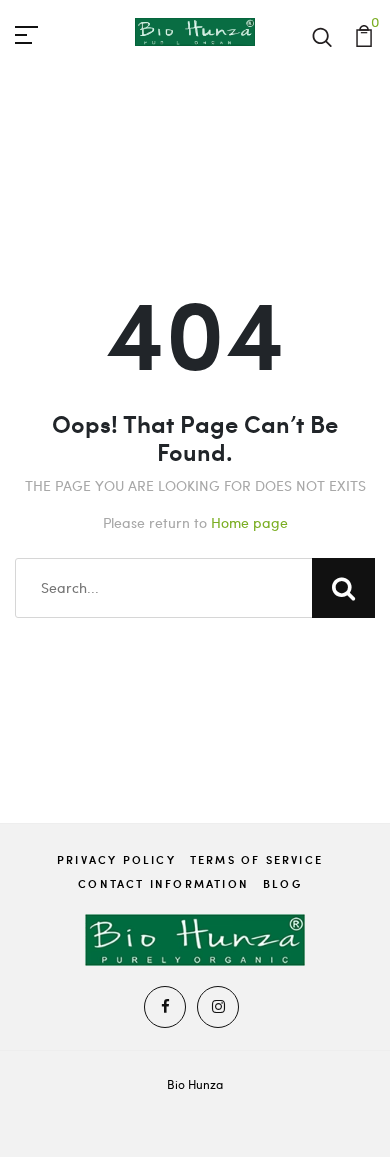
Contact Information (163, 883)
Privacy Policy (116, 859)
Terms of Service (256, 859)
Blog (282, 883)
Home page (249, 522)
